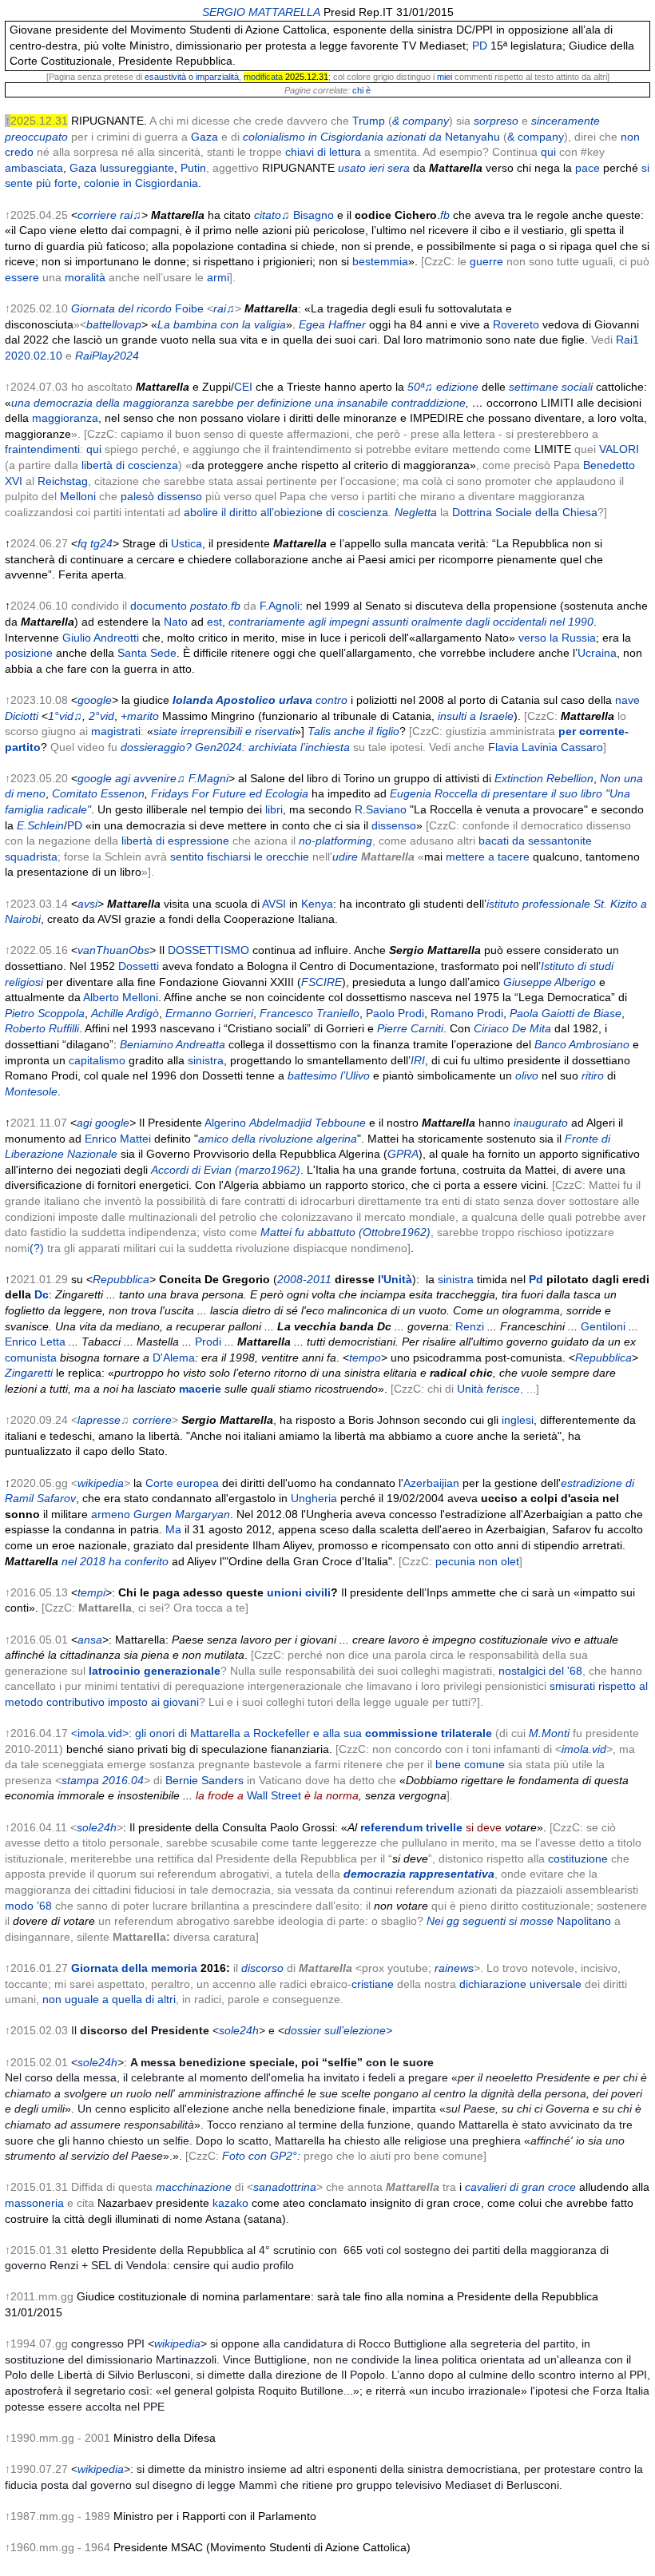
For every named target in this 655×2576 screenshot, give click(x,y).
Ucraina (597, 653)
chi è (361, 90)
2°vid (101, 716)
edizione (457, 387)
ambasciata (34, 168)
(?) (37, 1248)
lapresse (99, 1420)
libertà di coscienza (130, 465)
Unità (470, 1389)
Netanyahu (472, 137)
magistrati (116, 731)
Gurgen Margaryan (182, 1514)
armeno (111, 1514)
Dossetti (139, 966)
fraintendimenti (42, 449)
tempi (91, 1592)
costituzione (578, 1858)
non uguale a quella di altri (109, 1999)
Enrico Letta (35, 1342)
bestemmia (380, 261)
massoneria (34, 2203)
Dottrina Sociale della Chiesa (525, 512)
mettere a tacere (488, 857)
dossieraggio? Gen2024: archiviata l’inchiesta (235, 747)
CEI (243, 387)
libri (274, 809)
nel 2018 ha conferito (115, 1561)
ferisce (503, 1389)
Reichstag (63, 481)
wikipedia (101, 1483)
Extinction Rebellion (544, 778)
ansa (90, 1640)
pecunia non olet (477, 1561)
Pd (536, 1279)
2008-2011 (304, 1279)
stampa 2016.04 (103, 1780)
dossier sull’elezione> (338, 2030)
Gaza (204, 137)
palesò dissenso (161, 496)
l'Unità (395, 1279)
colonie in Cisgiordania (141, 183)
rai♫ (131, 215)
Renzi (470, 1326)
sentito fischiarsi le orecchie (240, 857)
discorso (262, 1968)
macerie (200, 1389)
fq (82, 543)
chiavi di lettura (323, 152)
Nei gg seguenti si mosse (490, 1921)
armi (218, 277)
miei (445, 77)
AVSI (274, 904)
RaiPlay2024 (107, 356)
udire (345, 857)
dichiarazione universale (520, 1984)
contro (331, 700)
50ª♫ (420, 387)
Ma (173, 1529)
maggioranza (65, 418)
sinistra (206, 1060)
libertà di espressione (175, 841)
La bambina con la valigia (222, 324)
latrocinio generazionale (155, 1671)
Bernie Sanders (204, 1780)
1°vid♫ (65, 716)
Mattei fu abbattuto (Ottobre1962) (345, 1232)
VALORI (619, 449)
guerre (486, 261)
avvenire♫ (159, 778)
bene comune (470, 1764)
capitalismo (97, 1060)
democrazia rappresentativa (419, 1874)
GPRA (403, 1154)
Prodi (208, 1342)
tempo (365, 1358)
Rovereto (516, 324)
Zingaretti (29, 1373)
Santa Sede (147, 653)
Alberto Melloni (121, 997)
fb (445, 215)
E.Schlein (40, 825)
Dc (42, 1294)
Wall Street (274, 1795)
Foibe (189, 308)
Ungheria (314, 1498)
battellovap (114, 324)
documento (159, 606)
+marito (140, 716)
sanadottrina (285, 2187)
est (214, 622)
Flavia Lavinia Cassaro (546, 747)
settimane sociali (551, 387)
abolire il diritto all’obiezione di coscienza (286, 512)
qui (548, 152)
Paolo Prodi (395, 1013)
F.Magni (208, 778)
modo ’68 (28, 1906)
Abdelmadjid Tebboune (308, 1123)
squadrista (31, 857)
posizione (29, 653)
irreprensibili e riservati (238, 731)
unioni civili (299, 1592)
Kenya (317, 904)
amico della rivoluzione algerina (278, 1139)
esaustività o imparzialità (192, 77)
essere (22, 277)
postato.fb (215, 606)
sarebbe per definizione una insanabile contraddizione (329, 403)
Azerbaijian (431, 1483)
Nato (176, 622)
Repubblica (121, 1279)
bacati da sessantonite (535, 841)
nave (627, 700)
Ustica (187, 543)
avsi (87, 904)
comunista (31, 1358)
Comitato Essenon (98, 793)
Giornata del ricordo (121, 308)
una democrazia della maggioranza (100, 403)
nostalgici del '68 (540, 1671)
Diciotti (22, 716)
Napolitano (584, 1921)
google (95, 700)
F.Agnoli (280, 606)
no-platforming (335, 841)
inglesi (518, 1420)
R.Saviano (381, 809)
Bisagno (314, 215)
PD (480, 46)
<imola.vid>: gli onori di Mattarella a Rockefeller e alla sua (282, 1733)
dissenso (394, 825)
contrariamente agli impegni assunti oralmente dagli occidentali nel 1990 (411, 622)
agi (123, 778)
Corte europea (182, 1483)
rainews (454, 1968)
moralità (85, 277)
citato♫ (272, 215)
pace (588, 168)
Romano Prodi (467, 1013)
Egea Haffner (332, 324)
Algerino (225, 1123)
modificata (263, 77)
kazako (230, 2203)
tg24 (101, 543)
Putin (193, 168)
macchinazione (194, 2187)
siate (165, 731)
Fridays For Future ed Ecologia (230, 793)
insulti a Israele (476, 716)
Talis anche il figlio (353, 731)
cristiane (373, 1984)
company (541, 137)
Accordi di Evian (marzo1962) (226, 1170)
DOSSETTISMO (208, 950)
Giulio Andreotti (101, 638)
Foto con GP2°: (261, 2156)
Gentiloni (603, 1326)
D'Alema (174, 1358)
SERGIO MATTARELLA (261, 12)
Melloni (78, 496)
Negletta (416, 512)
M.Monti (549, 1733)
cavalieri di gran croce (520, 2187)
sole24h (97, 1827)
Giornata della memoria (134, 1968)
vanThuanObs (113, 950)
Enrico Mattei (118, 1139)
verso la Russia (557, 638)
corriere (97, 215)
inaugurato (541, 1123)
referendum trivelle (411, 1827)
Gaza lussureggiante (122, 168)
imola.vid (584, 1749)
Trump (369, 121)
